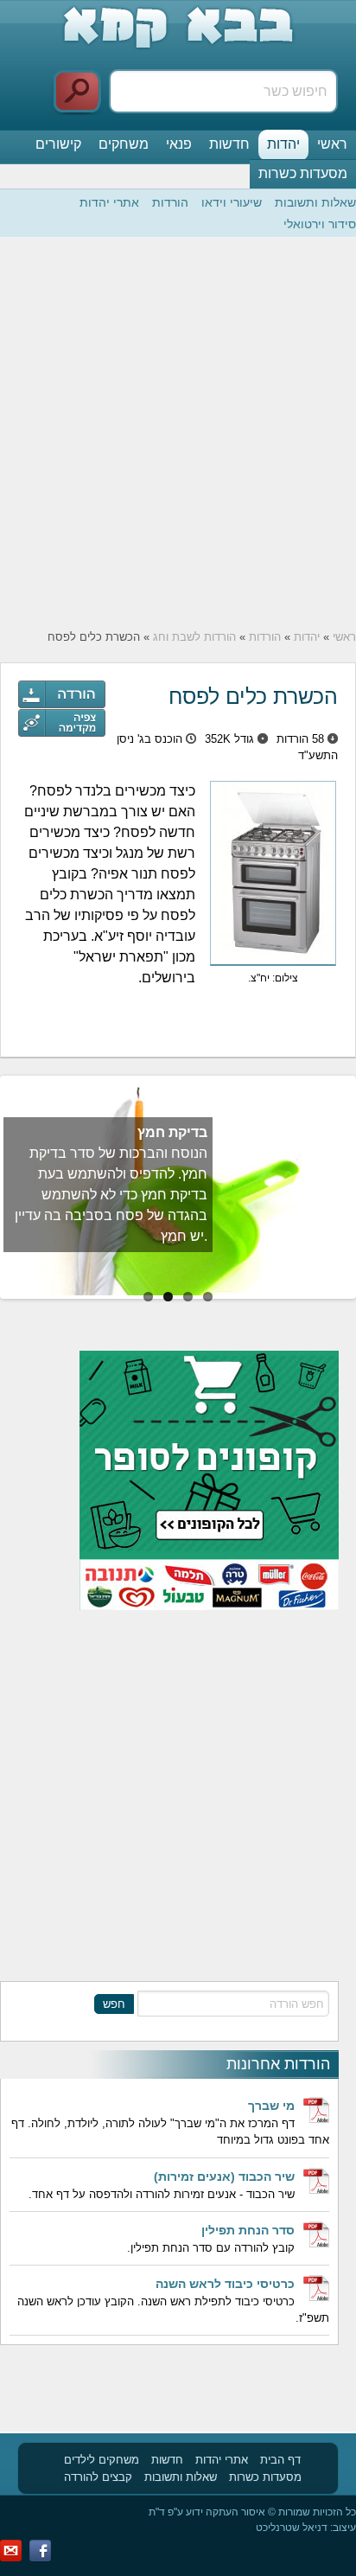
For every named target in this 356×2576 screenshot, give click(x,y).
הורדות (170, 202)
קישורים (58, 144)
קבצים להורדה (98, 2477)
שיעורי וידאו (232, 202)
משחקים (124, 144)
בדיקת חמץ (172, 1132)
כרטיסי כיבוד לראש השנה (225, 2284)
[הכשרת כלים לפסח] (62, 723)
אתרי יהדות (109, 202)
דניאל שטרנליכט (292, 2528)
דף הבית (280, 2460)
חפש (114, 2004)
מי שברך (271, 2106)
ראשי (332, 144)
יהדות (283, 144)
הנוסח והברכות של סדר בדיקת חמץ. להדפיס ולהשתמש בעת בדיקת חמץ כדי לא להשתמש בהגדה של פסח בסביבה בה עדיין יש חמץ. (111, 1195)
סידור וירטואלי (320, 224)
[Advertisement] (178, 433)
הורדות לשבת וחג (194, 637)
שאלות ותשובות (315, 202)
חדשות (229, 144)
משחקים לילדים (102, 2460)
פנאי (179, 144)
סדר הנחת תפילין (248, 2230)
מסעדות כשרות (303, 173)
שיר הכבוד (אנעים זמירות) (224, 2176)
